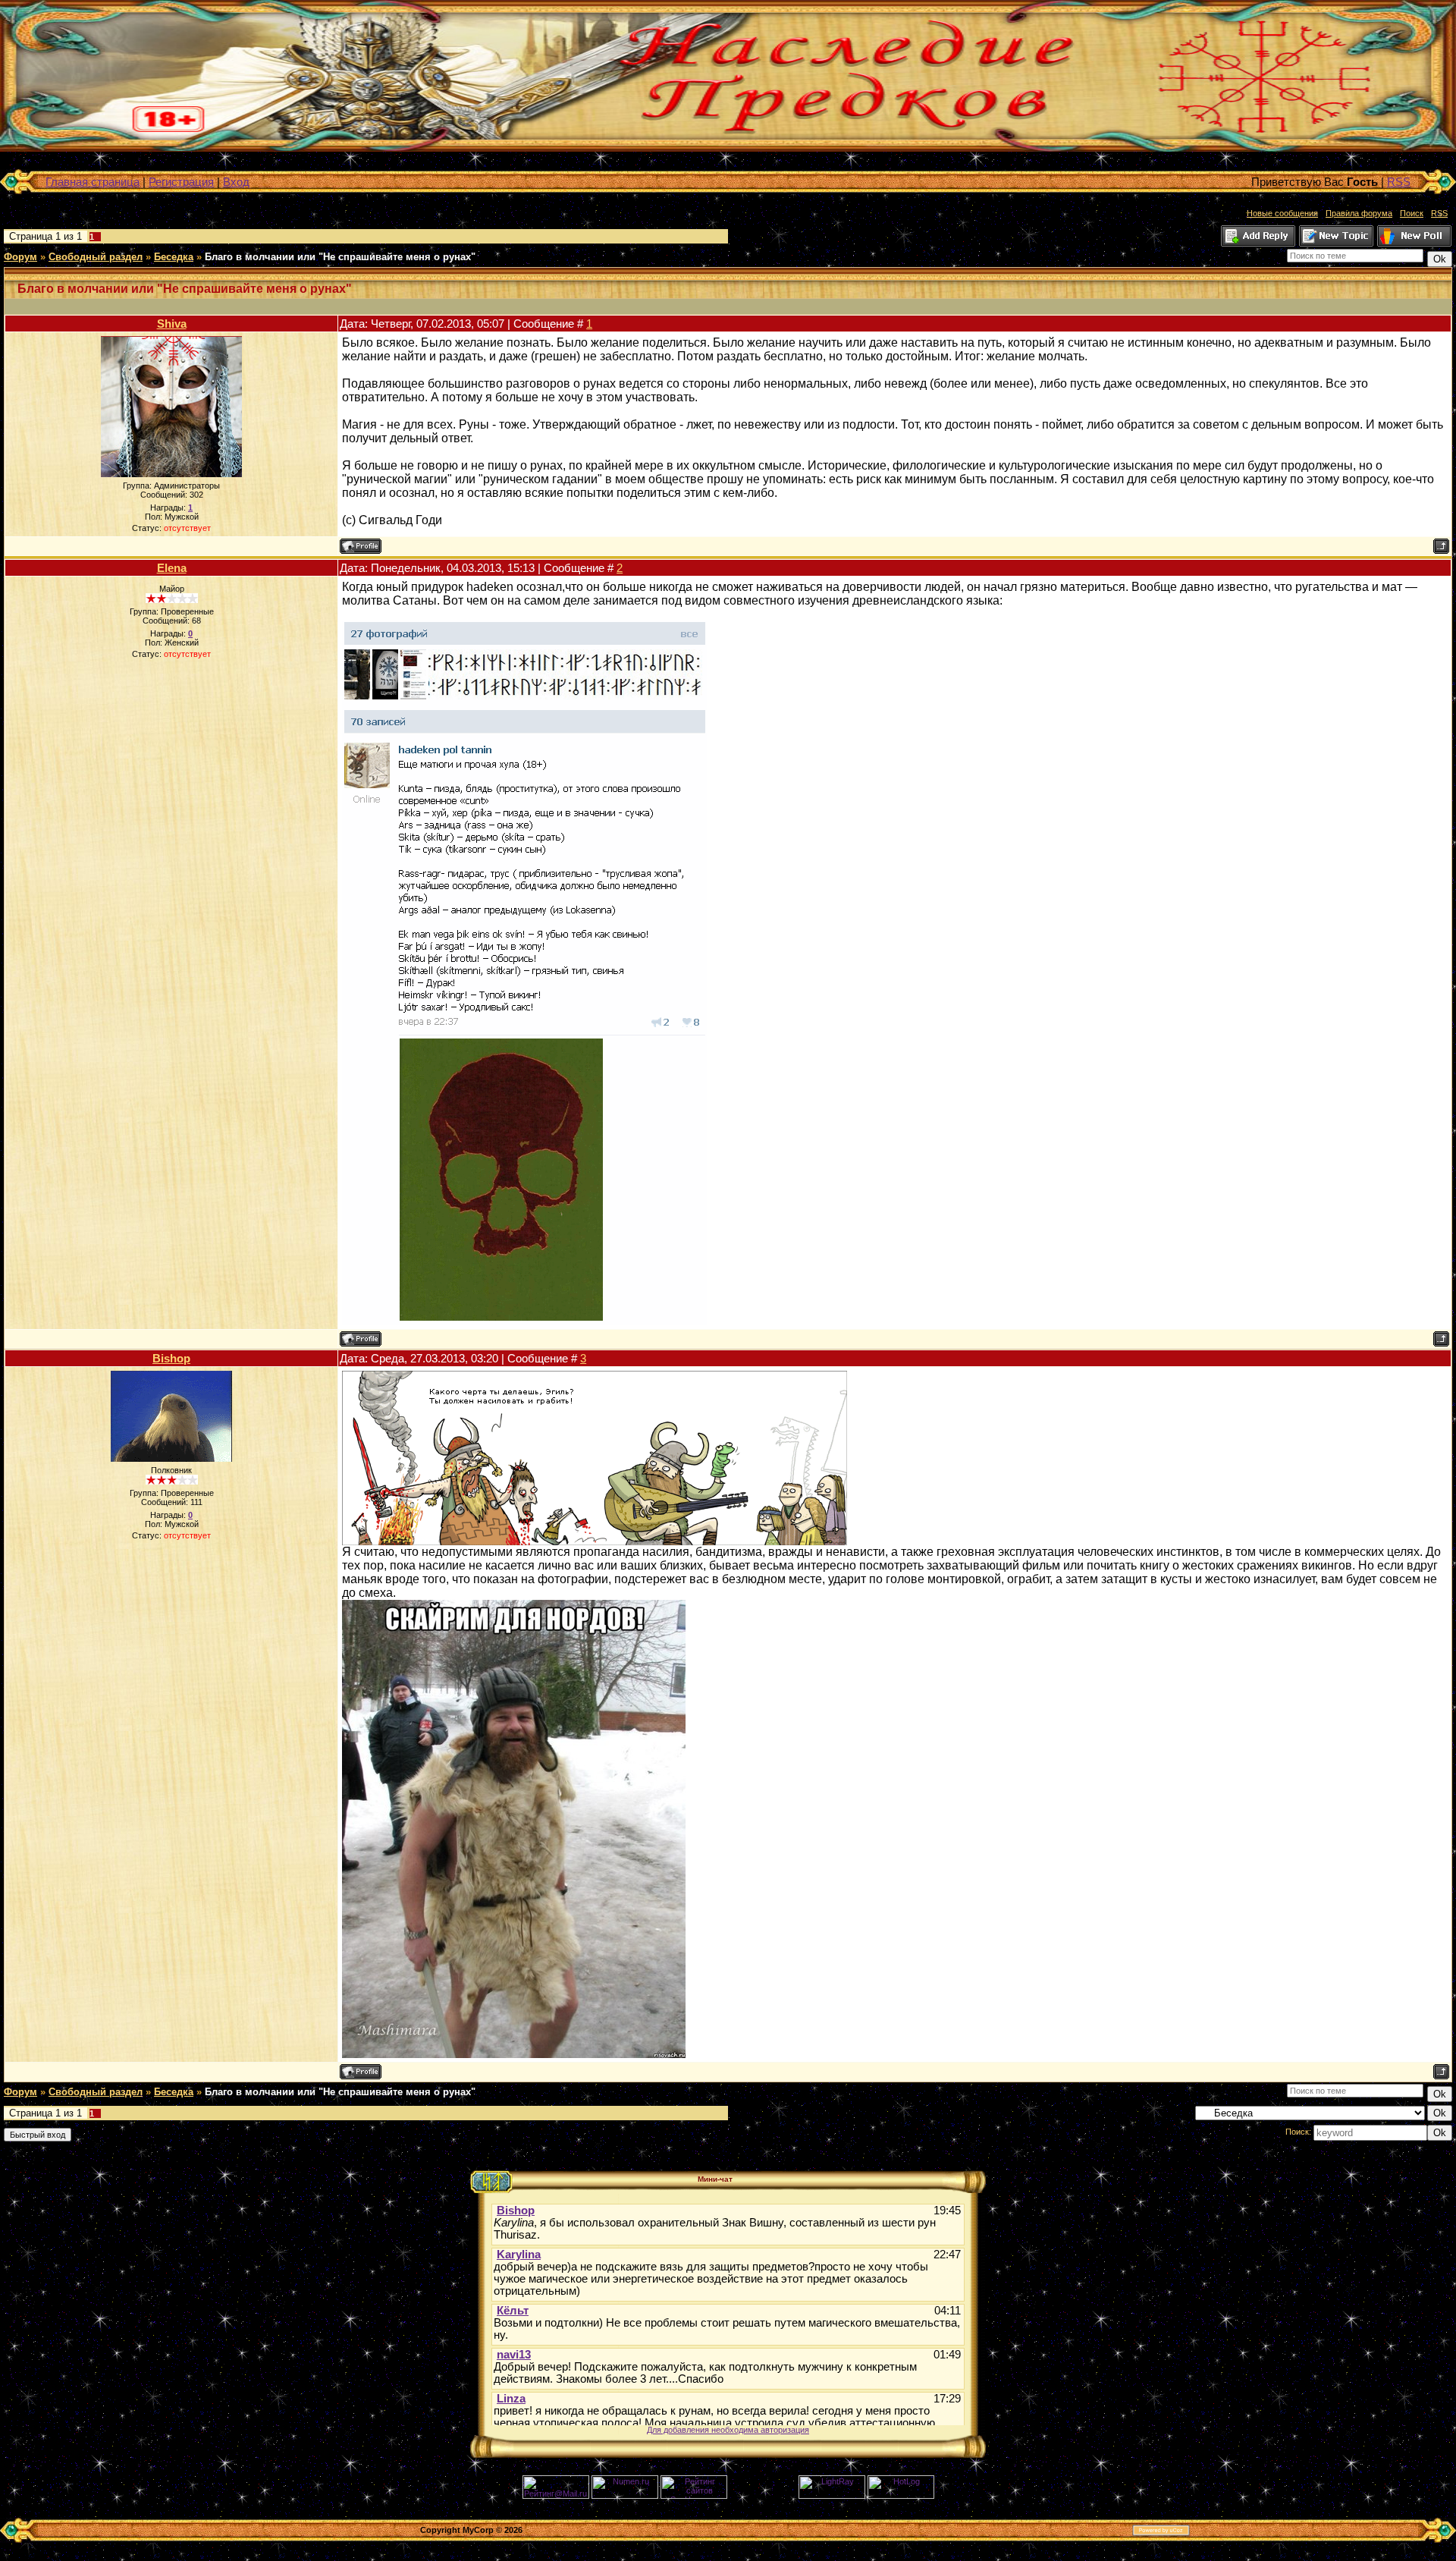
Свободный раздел (96, 257)
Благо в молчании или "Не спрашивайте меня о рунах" (340, 257)
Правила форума (1359, 213)
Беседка (174, 257)
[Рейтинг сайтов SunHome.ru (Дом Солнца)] (694, 2496)
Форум (20, 257)
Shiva (172, 324)
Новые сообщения (1282, 213)
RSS (1399, 182)
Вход (236, 182)
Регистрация (181, 182)
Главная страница (93, 182)
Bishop (171, 1358)
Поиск (1412, 213)
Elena (172, 568)
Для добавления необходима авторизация (728, 2430)
